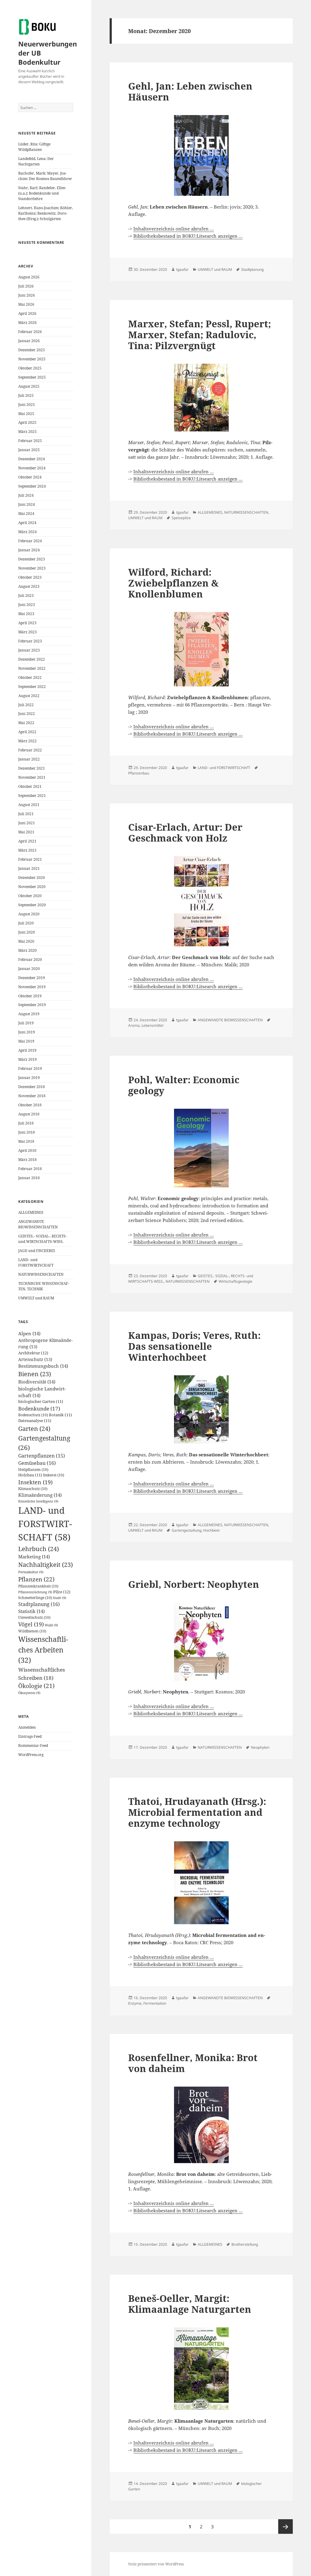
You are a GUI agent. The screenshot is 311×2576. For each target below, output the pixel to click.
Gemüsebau (37, 1463)
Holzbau (30, 1475)
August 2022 (29, 696)
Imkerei (54, 1475)
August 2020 (29, 914)
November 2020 (32, 887)
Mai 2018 (26, 1141)
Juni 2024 (27, 504)
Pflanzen (36, 1579)
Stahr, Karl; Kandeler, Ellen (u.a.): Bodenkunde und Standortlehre (42, 193)
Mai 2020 (26, 941)
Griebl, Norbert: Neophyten (194, 1584)
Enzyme (135, 2003)
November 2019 (32, 987)
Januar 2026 (29, 341)
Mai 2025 (26, 414)
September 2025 (32, 377)
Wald (51, 1625)
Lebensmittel (152, 1025)
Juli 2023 (26, 596)
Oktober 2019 (30, 996)
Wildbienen (32, 1631)
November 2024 (32, 468)
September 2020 (32, 905)
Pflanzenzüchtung (35, 1592)
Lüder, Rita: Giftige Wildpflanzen (34, 147)
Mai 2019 (26, 1041)
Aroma (134, 1025)
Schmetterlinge (35, 1598)
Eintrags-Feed (30, 1736)
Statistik (31, 1611)
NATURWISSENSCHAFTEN (41, 1274)
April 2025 (27, 422)
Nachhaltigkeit (46, 1565)
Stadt (60, 1598)
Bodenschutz (33, 1415)
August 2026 (29, 277)
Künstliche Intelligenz (38, 1501)
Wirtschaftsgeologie (236, 1281)
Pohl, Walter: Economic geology (184, 1085)
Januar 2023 (29, 650)
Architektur (33, 1353)
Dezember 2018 (32, 1087)
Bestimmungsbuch (43, 1366)
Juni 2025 (27, 405)
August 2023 (29, 586)
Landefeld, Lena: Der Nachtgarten (36, 161)
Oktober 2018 (30, 1105)
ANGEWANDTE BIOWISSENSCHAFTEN (38, 1224)
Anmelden (27, 1727)
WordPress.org (31, 1755)
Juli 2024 (26, 495)
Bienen (35, 1374)
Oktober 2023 (30, 577)
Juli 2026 (26, 286)
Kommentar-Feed (33, 1746)
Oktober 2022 (30, 677)
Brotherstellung (245, 2244)
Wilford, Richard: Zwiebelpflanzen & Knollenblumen (173, 583)
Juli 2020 (26, 923)
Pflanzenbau (139, 773)
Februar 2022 (30, 750)
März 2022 (27, 741)
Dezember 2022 (32, 659)
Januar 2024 (29, 550)
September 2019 (32, 1005)
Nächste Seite (285, 2527)
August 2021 (29, 805)
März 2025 (27, 432)
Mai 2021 (26, 832)
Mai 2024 (26, 514)
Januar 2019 (29, 1078)
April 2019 (27, 1050)
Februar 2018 (30, 1169)
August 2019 (29, 1014)
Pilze (62, 1592)
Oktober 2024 (30, 477)
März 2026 (27, 323)
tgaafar (182, 269)
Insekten (35, 1482)
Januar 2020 (29, 969)
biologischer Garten (41, 1402)
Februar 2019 (30, 1069)
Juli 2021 (26, 814)
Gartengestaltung (186, 1530)
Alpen (29, 1333)
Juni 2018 (27, 1132)
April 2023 (27, 623)
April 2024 (27, 523)
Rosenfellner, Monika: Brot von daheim (193, 2063)
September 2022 (32, 687)
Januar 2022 (29, 759)
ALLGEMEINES (31, 1212)
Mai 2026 (26, 304)
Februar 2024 (30, 541)
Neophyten (260, 1747)
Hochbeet (211, 1530)
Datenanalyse (35, 1421)
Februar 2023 (30, 641)
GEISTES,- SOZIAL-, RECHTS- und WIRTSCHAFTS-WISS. (43, 1239)
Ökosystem (29, 1693)
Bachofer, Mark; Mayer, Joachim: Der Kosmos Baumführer (45, 176)
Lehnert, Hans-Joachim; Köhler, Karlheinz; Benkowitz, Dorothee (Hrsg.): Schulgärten (46, 213)
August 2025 (29, 386)
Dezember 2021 (32, 768)
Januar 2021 (29, 868)
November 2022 (32, 668)
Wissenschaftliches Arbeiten (43, 1650)
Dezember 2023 (32, 559)
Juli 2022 (26, 705)
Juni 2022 (27, 714)
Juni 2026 (27, 295)
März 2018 (27, 1160)
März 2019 (27, 1059)
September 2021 (32, 796)
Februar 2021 (30, 859)
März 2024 (27, 532)
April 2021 (27, 841)
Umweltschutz (34, 1617)
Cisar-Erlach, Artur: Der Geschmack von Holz (185, 832)
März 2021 (27, 850)
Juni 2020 (27, 932)
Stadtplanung (39, 1604)
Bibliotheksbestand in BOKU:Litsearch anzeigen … (188, 236)
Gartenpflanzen (42, 1456)
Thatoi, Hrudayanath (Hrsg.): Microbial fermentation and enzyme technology (197, 1812)
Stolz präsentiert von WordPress (156, 2564)
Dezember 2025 (32, 350)
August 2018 (29, 1114)
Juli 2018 (26, 1123)
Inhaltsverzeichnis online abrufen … (174, 229)
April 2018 (27, 1150)
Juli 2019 (26, 1023)
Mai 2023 (26, 614)
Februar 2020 (30, 960)
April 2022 (27, 732)
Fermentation (155, 2003)
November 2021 (32, 777)
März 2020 (27, 950)
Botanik (60, 1415)
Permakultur (31, 1572)
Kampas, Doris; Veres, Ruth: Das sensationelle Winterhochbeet (194, 1346)
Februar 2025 (30, 441)
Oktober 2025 (30, 368)
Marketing (34, 1557)
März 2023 (27, 632)
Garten (34, 1428)
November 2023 (32, 568)
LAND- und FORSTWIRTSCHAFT (36, 1262)
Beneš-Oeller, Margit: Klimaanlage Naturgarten (190, 2304)
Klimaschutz (33, 1489)
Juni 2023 (27, 605)
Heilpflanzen (33, 1470)
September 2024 (32, 486)
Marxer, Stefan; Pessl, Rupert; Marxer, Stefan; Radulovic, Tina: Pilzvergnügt (200, 335)
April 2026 (27, 313)
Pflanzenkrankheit (38, 1586)
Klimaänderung (40, 1495)
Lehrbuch (39, 1549)
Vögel (31, 1624)
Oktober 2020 (30, 896)
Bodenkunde (39, 1409)
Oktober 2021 (30, 786)
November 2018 (32, 1096)
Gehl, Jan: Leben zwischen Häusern (190, 91)
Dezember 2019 (32, 978)
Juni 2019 (27, 1032)
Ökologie (36, 1686)
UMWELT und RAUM (36, 1298)
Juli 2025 (26, 395)
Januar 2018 (29, 1178)
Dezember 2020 (32, 878)
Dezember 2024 (32, 459)
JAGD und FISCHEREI (36, 1251)
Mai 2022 (26, 723)
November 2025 (32, 359)
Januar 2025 (29, 450)
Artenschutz (35, 1359)
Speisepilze (181, 518)
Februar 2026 (30, 332)
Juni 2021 (27, 823)
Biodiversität (37, 1382)
